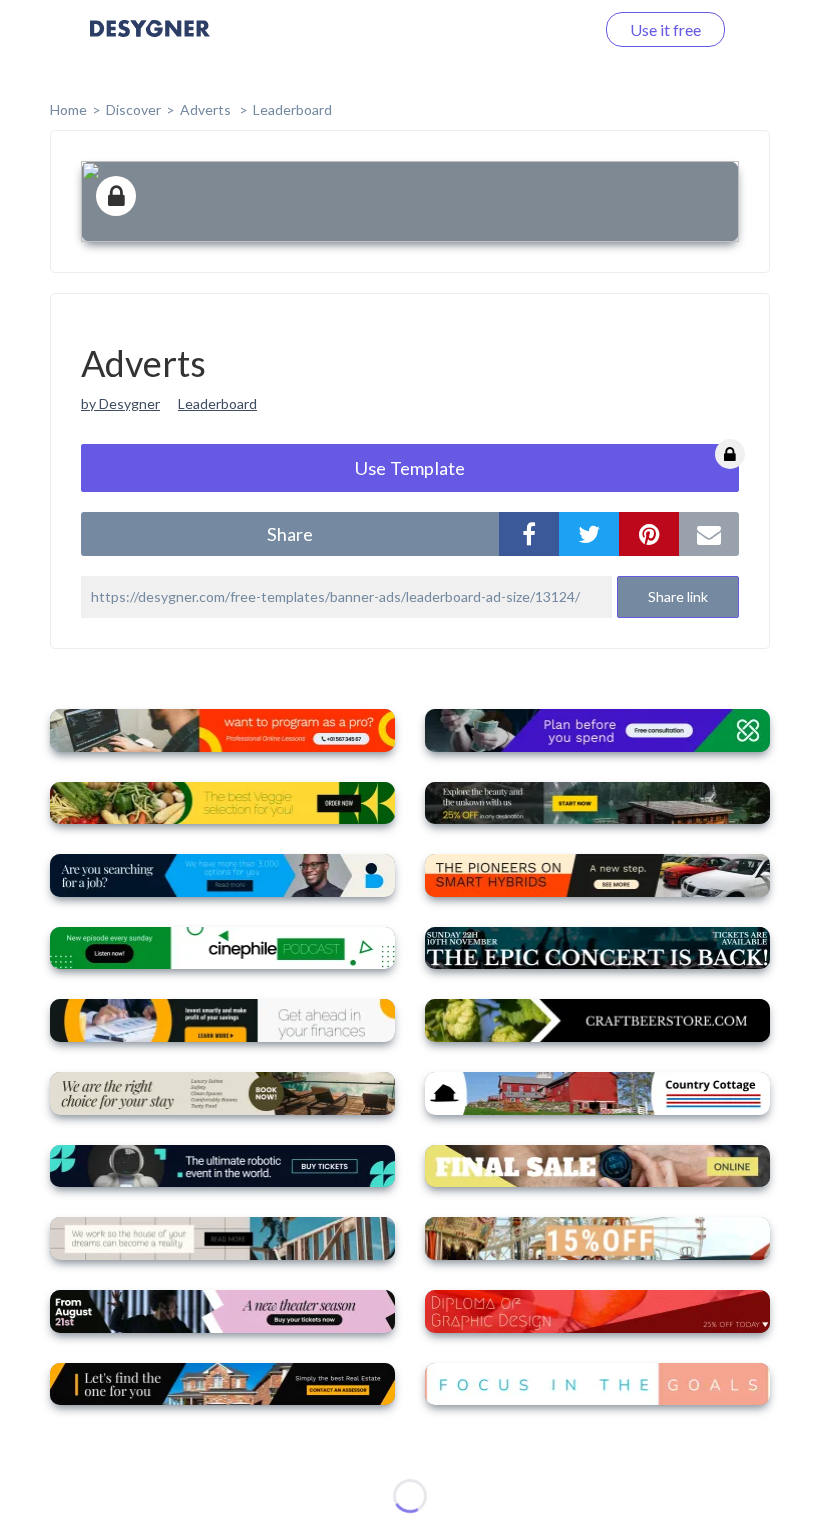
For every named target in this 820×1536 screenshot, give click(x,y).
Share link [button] (678, 596)
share (290, 534)
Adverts (207, 109)
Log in (547, 29)
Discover (133, 109)
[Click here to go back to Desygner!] (150, 42)
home (68, 109)
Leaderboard (292, 109)
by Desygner (120, 403)
